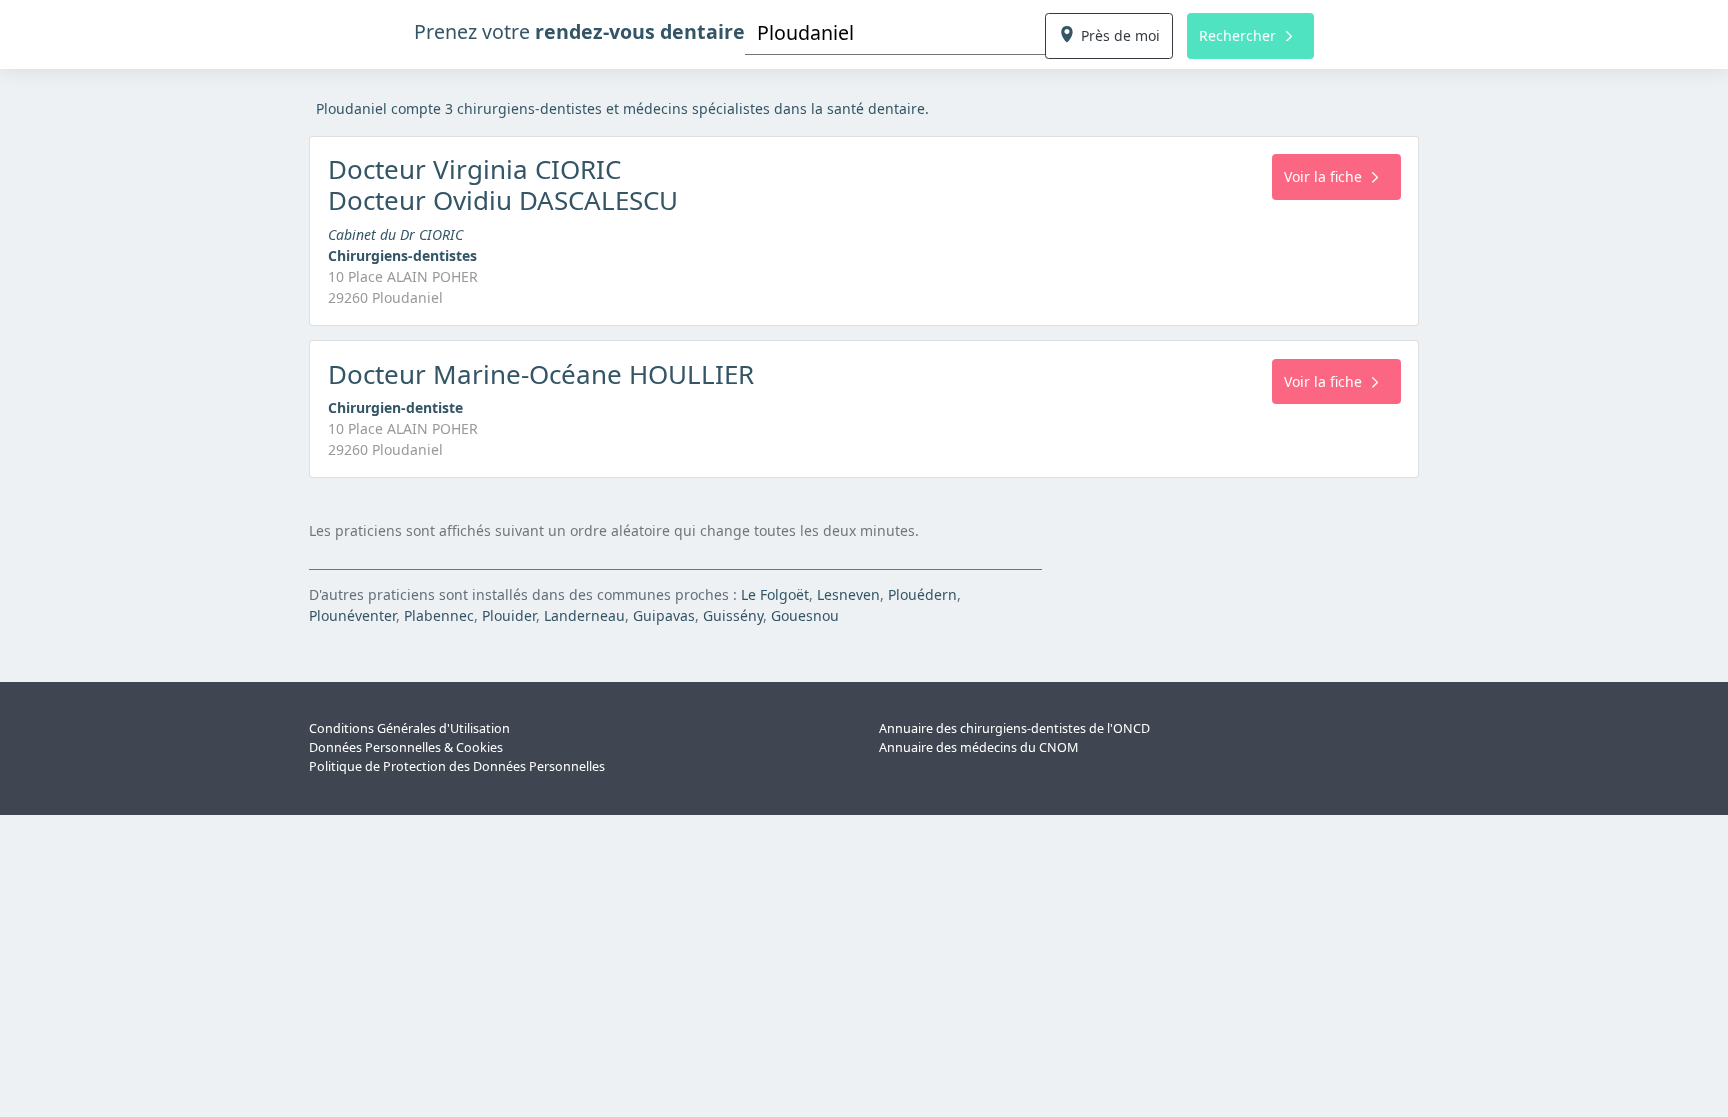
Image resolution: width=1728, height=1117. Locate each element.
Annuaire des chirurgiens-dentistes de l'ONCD (1014, 728)
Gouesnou (805, 615)
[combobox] (895, 32)
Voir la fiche (1323, 176)
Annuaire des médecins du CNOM (978, 747)
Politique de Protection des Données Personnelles (457, 766)
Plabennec (439, 615)
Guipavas (664, 615)
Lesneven (848, 594)
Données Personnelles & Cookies (406, 747)
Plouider (509, 615)
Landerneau (584, 615)
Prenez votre (579, 31)
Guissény (733, 615)
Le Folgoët (775, 594)
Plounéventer (352, 615)
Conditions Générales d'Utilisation (409, 728)
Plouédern (922, 594)
